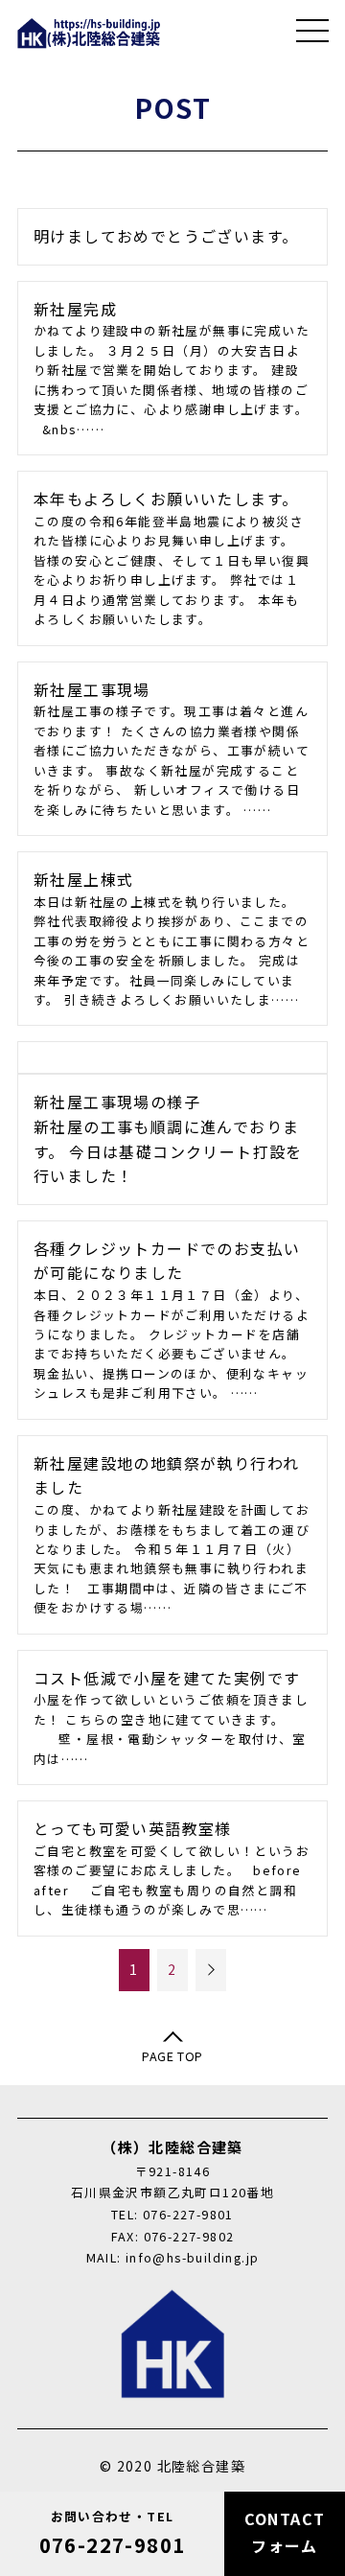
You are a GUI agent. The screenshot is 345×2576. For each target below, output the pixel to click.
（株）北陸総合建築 (89, 34)
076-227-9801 (113, 2533)
